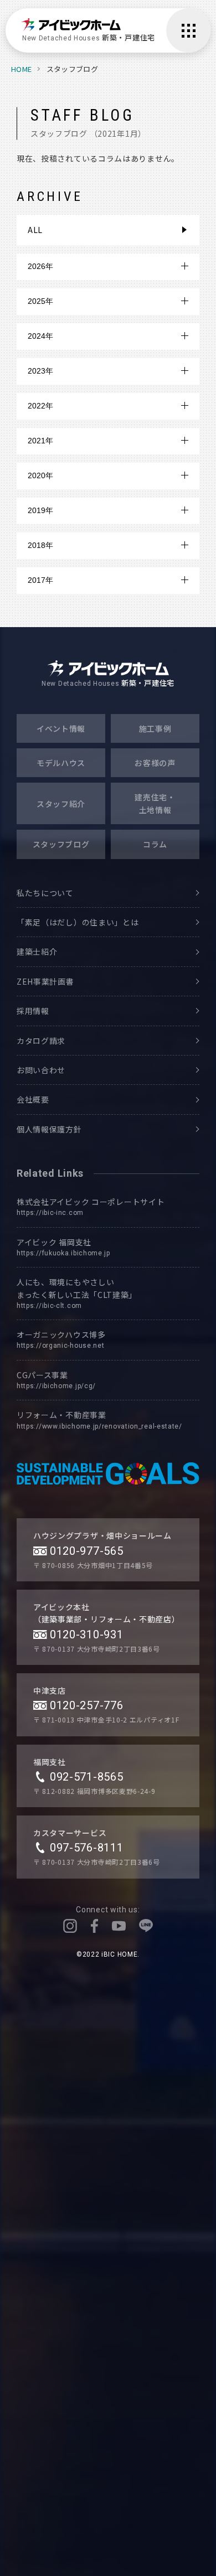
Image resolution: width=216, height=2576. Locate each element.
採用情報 (33, 1011)
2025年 (40, 301)
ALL (35, 230)
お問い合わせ (41, 1070)
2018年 (40, 545)
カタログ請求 (41, 1041)
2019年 (40, 510)
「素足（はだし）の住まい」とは (78, 922)
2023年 (40, 371)
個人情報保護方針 (49, 1129)
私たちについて (45, 893)
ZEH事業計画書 (45, 981)
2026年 (40, 266)
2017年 (40, 580)
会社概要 (33, 1099)
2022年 (40, 406)
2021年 (40, 441)
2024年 (40, 336)
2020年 (40, 475)
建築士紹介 (37, 951)
